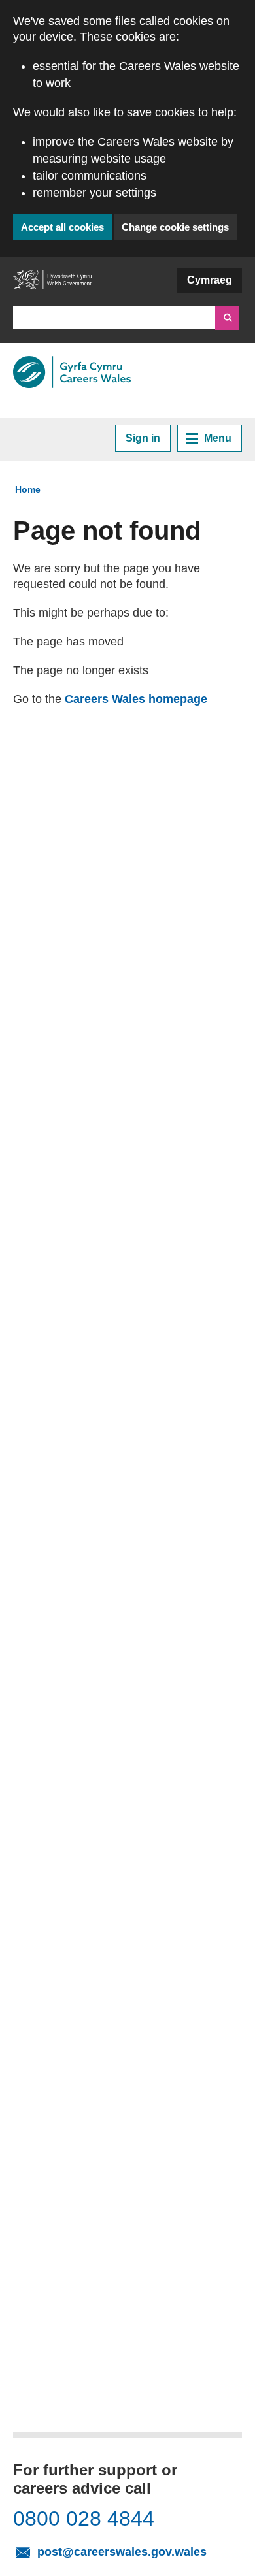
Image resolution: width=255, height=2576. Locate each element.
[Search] (227, 318)
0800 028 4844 (84, 2519)
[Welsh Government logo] (52, 285)
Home (28, 489)
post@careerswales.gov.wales (135, 2551)
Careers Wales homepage (136, 699)
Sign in (143, 438)
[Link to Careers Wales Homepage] (72, 372)
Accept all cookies (62, 227)
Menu (218, 438)
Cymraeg (210, 280)
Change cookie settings (175, 227)
